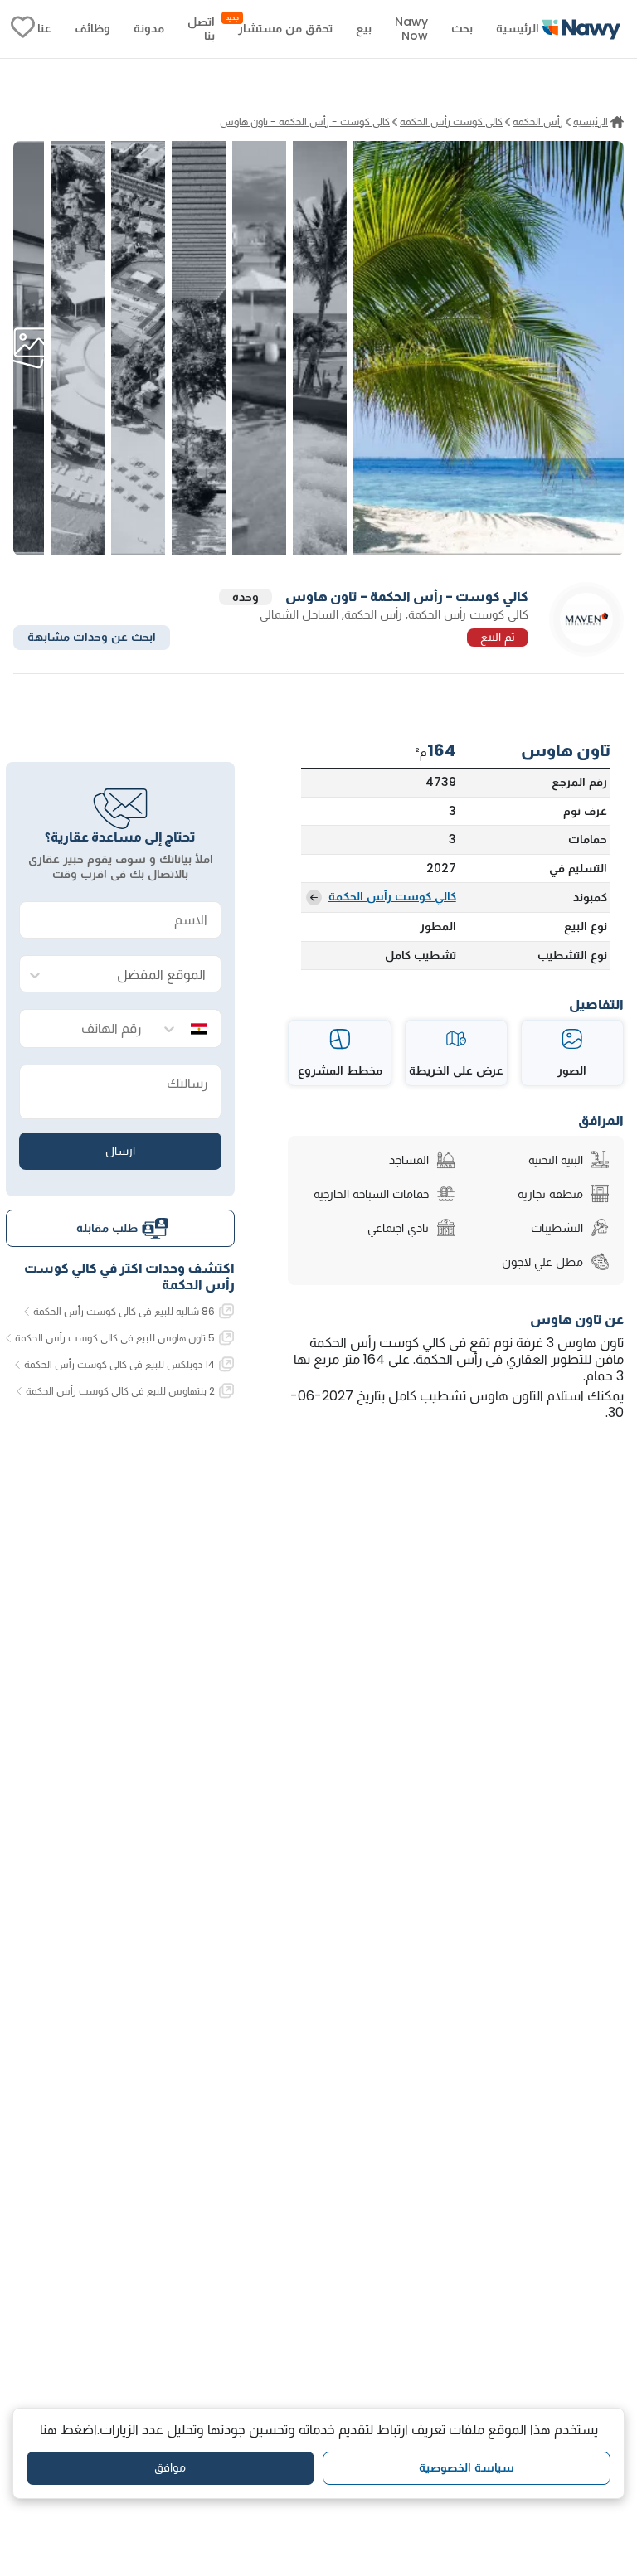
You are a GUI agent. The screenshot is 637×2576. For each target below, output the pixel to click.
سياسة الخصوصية (467, 2467)
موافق (170, 2467)
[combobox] (137, 975)
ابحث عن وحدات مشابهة (92, 637)
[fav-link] (23, 29)
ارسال (120, 1151)
